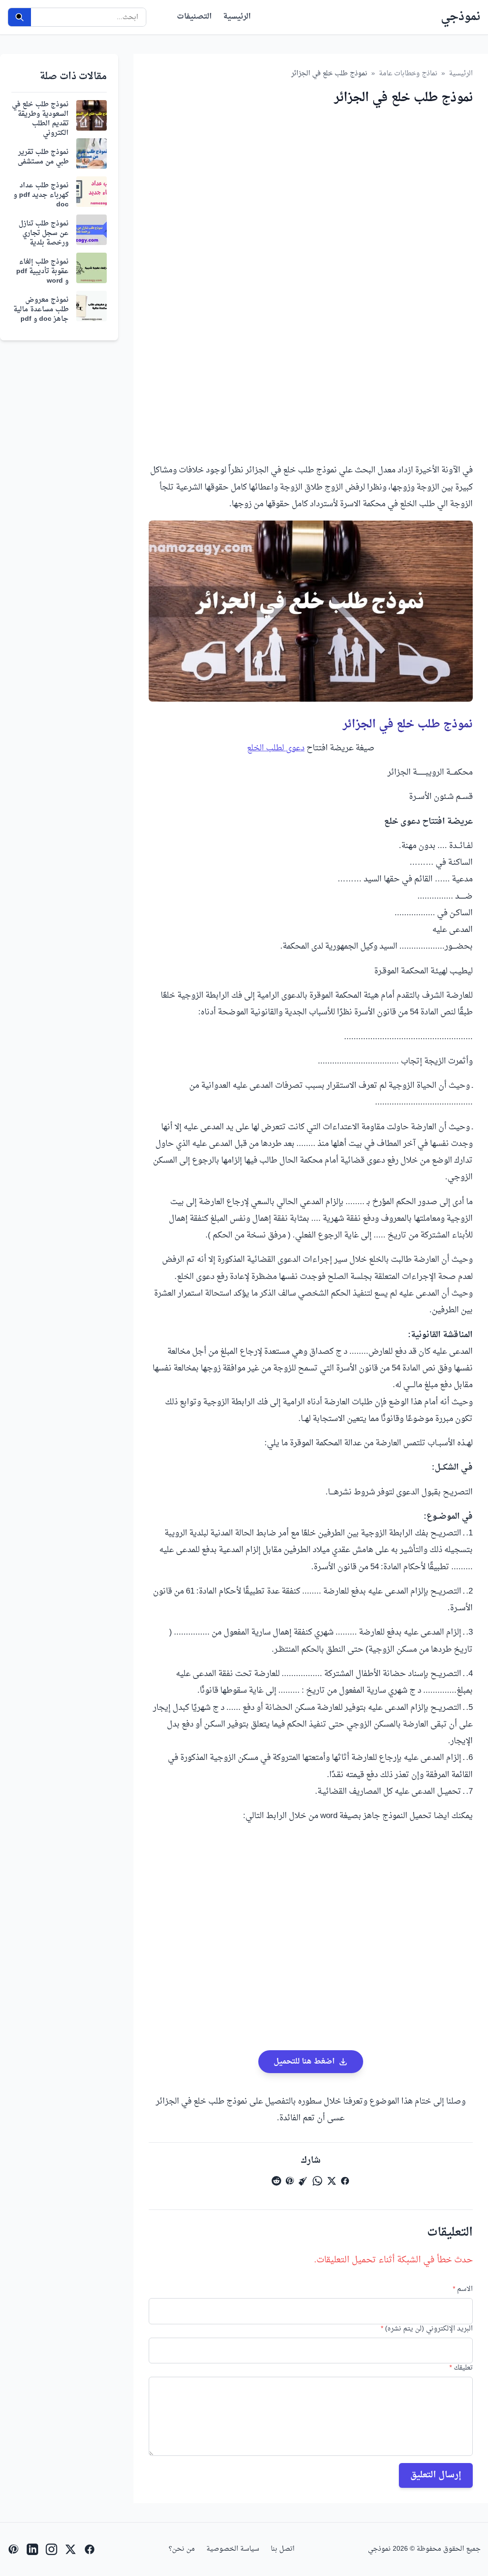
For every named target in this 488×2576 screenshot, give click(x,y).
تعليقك (461, 2368)
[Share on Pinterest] (290, 2181)
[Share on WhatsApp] (317, 2181)
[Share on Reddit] (276, 2181)
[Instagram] (51, 2549)
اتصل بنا (283, 2549)
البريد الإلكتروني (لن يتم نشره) (427, 2329)
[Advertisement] (311, 209)
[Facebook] (90, 2549)
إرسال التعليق (436, 2475)
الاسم (463, 2290)
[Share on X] (332, 2181)
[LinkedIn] (32, 2549)
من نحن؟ (182, 2549)
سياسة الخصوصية (233, 2549)
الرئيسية (237, 17)
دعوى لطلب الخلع (276, 748)
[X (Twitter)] (71, 2549)
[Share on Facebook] (345, 2181)
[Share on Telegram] (303, 2181)
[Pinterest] (13, 2549)
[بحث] (20, 17)
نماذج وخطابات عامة (408, 74)
